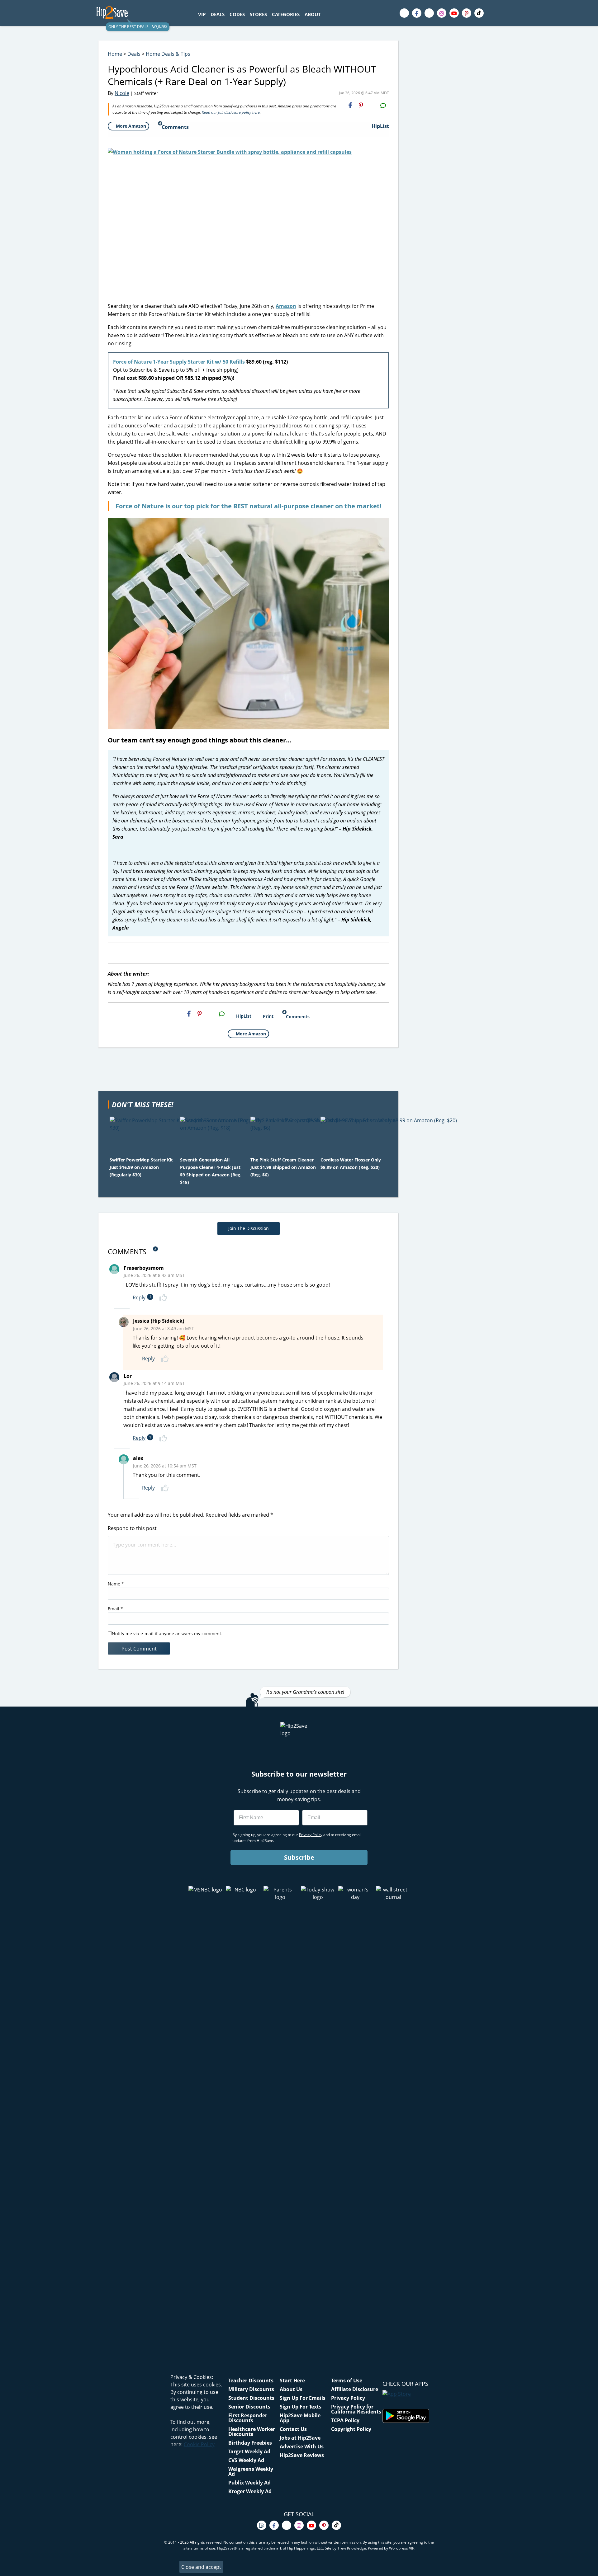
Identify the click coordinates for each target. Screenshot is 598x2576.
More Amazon (131, 126)
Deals (134, 54)
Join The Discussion (249, 1228)
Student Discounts (251, 2398)
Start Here (292, 2381)
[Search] (327, 14)
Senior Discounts (249, 2407)
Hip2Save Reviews (302, 2455)
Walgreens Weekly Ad (251, 2471)
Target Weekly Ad (249, 2451)
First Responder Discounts (248, 2418)
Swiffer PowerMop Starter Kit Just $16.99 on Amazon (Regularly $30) (141, 1167)
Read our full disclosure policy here (231, 112)
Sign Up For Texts (301, 2407)
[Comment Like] (164, 1297)
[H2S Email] (372, 105)
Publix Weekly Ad (249, 2483)
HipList (380, 126)
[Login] (496, 13)
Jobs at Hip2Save (300, 2438)
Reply (139, 1297)
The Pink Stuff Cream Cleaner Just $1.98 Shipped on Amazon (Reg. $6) (283, 1167)
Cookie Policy (199, 2444)
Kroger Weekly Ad (250, 2491)
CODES (237, 14)
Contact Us (293, 2429)
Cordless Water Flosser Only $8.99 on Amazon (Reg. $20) (351, 1163)
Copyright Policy (351, 2429)
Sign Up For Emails (303, 2398)
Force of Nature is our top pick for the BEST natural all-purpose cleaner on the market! (249, 506)
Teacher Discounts (251, 2381)
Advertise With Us (302, 2446)
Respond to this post (132, 1528)
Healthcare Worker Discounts (252, 2432)
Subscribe (299, 1857)
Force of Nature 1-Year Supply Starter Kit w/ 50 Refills (179, 362)
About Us (291, 2389)
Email (115, 1609)
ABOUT (313, 14)
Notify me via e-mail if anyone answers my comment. (167, 1634)
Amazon (286, 306)
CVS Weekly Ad (246, 2460)
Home (115, 54)
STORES (258, 14)
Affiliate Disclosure (355, 2389)
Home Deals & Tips (168, 54)
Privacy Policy (348, 2398)
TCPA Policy (345, 2420)
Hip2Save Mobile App (300, 2418)
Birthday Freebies (250, 2443)
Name (116, 1584)
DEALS (218, 14)
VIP (202, 14)
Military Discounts (251, 2389)
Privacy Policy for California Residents (356, 2409)
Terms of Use (347, 2381)
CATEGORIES (286, 14)
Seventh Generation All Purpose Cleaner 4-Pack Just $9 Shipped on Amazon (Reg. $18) (211, 1171)
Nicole (122, 93)
